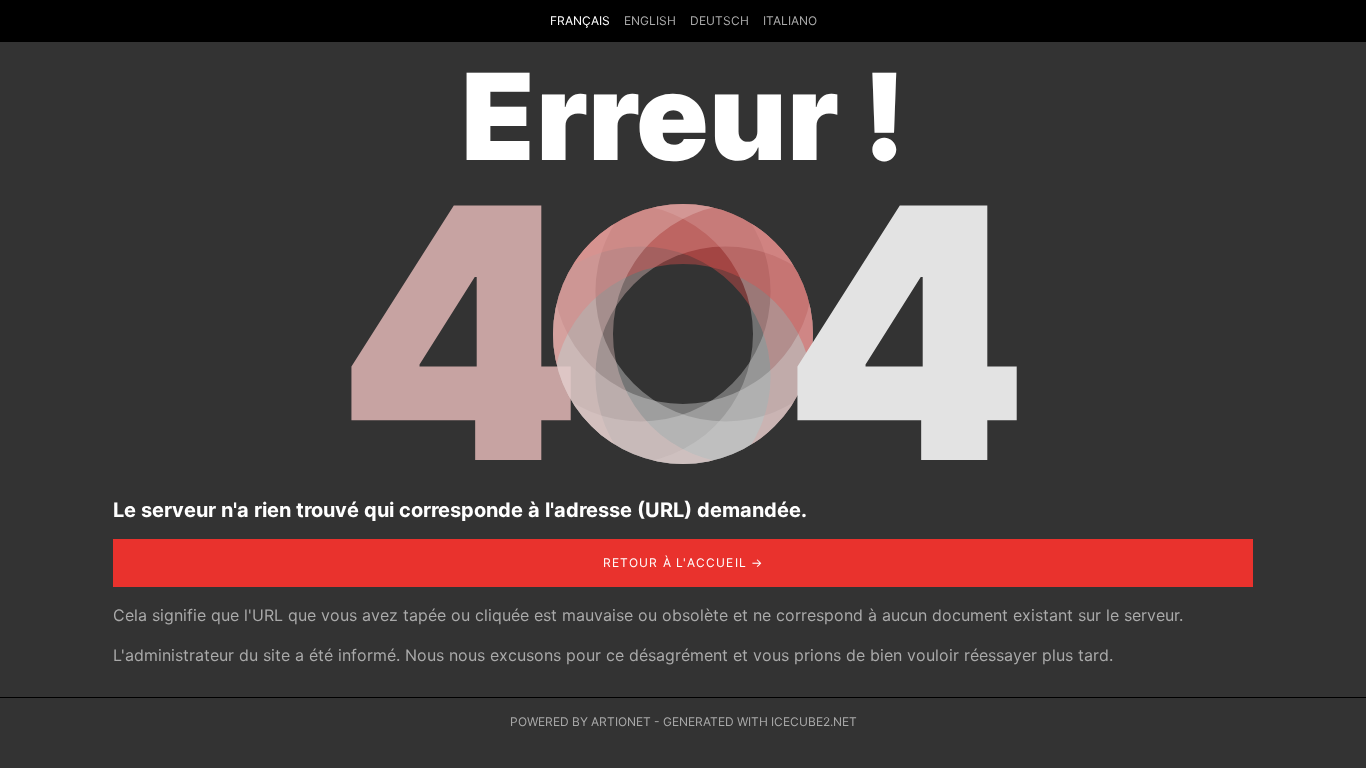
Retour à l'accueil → (683, 562)
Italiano (790, 20)
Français (580, 20)
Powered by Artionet (580, 721)
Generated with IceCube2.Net (760, 721)
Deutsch (719, 20)
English (650, 20)
